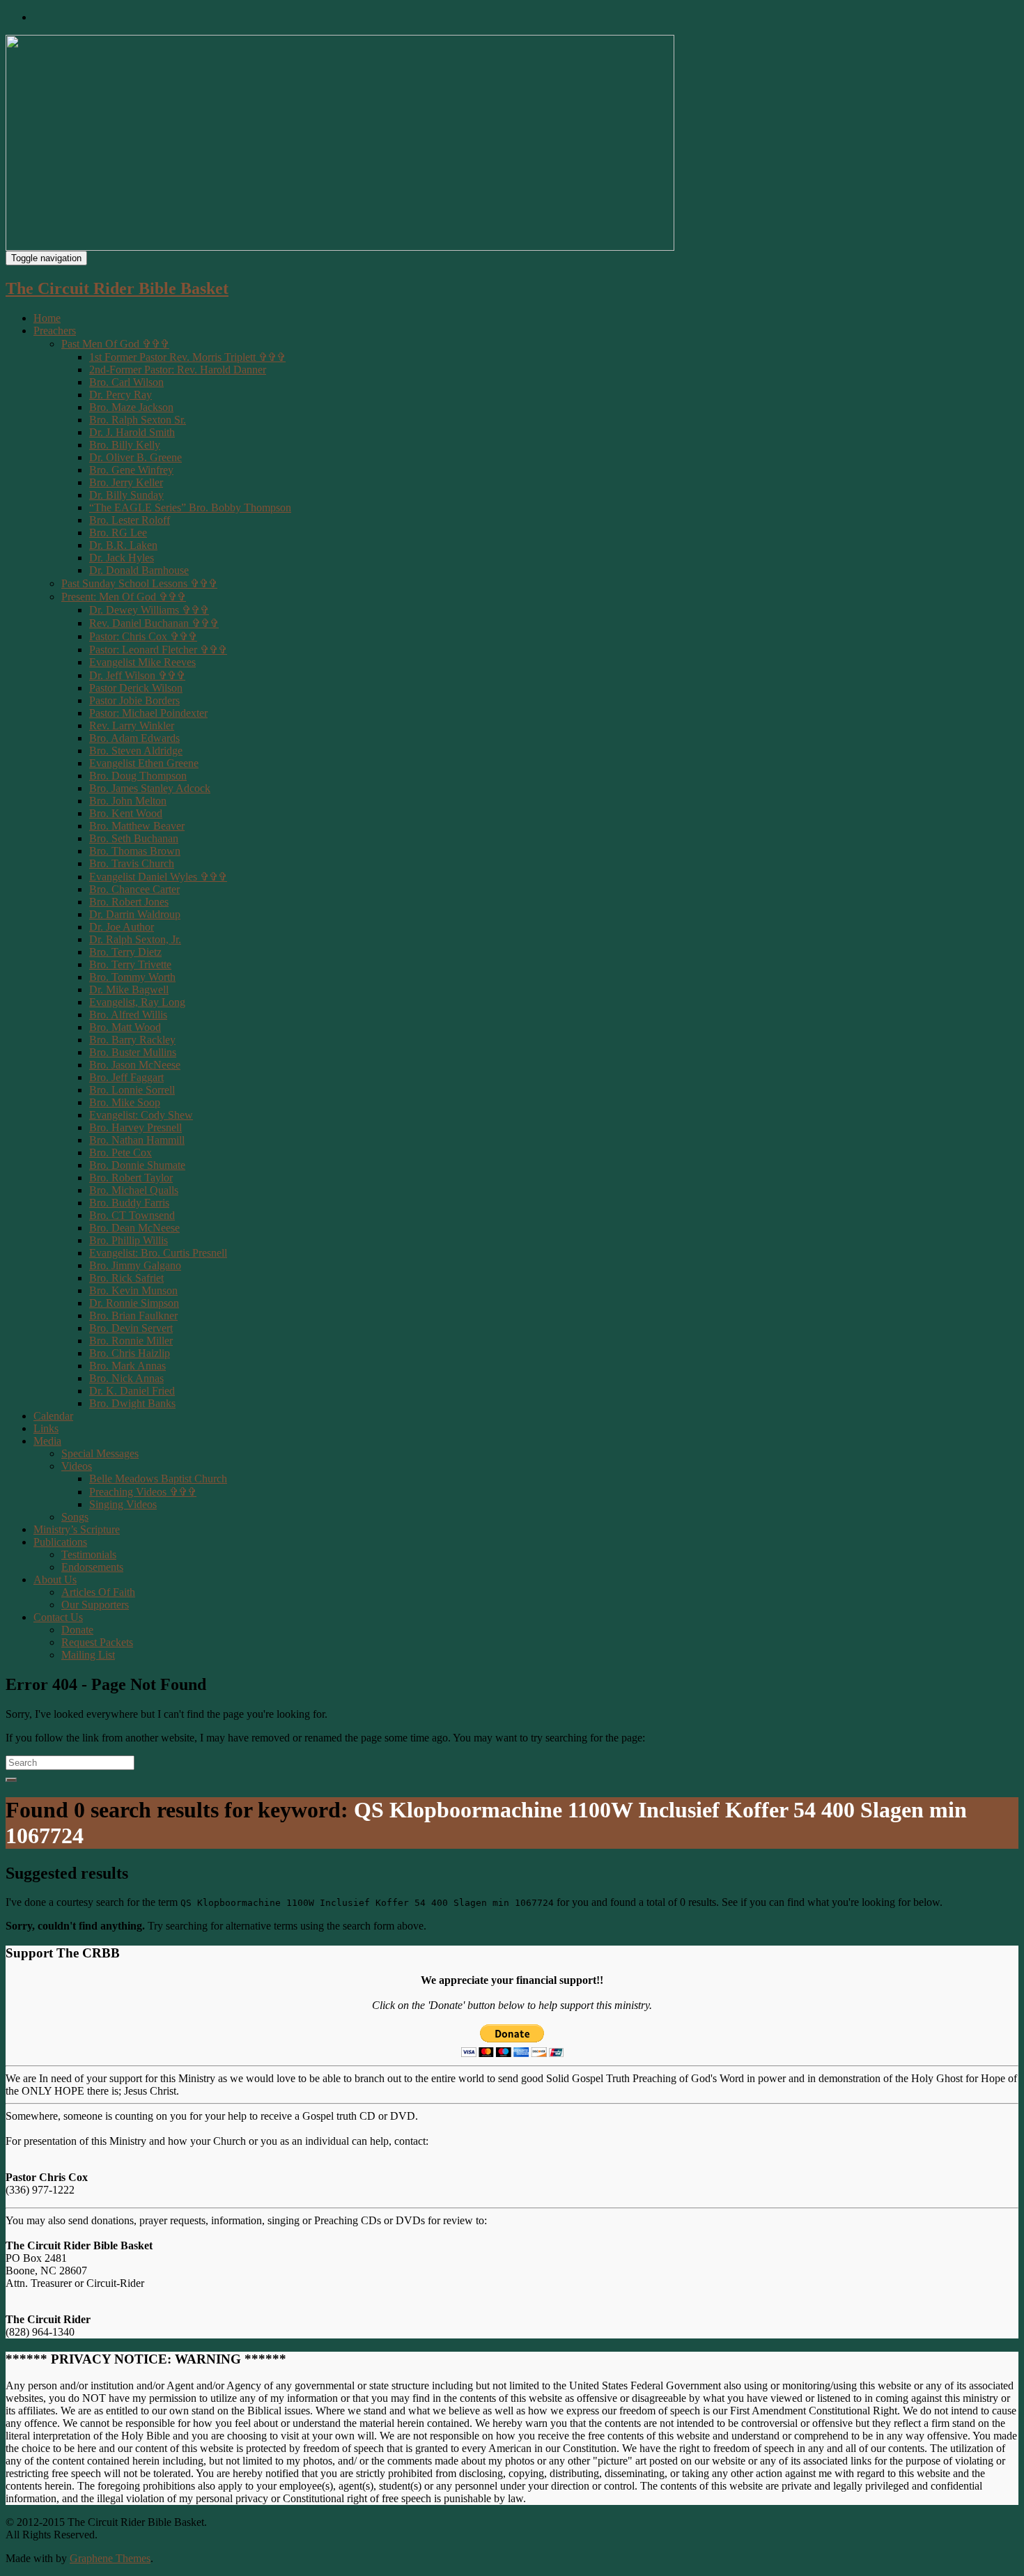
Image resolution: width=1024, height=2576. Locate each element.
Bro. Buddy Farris (129, 1203)
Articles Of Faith (98, 1592)
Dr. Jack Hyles (122, 558)
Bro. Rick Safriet (126, 1278)
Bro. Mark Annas (127, 1366)
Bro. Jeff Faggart (126, 1077)
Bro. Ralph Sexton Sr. (138, 420)
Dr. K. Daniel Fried (132, 1391)
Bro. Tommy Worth (132, 977)
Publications (60, 1542)
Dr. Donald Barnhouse (139, 570)
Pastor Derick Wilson (136, 688)
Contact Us (58, 1617)
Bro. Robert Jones (129, 902)
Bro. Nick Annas (126, 1378)
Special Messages (100, 1453)
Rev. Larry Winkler (132, 726)
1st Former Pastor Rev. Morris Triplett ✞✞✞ (187, 357)
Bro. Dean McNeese (134, 1228)
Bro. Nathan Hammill (137, 1140)
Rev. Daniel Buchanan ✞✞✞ (154, 623)
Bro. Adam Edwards (134, 738)
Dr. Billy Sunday (126, 495)
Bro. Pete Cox (121, 1153)
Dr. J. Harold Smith (132, 432)
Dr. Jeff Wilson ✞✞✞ (137, 675)
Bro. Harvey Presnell (135, 1127)
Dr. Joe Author (122, 927)
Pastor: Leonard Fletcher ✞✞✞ (158, 650)
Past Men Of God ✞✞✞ (115, 344)
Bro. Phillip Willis (129, 1240)
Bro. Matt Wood (125, 1027)
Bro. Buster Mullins (133, 1052)
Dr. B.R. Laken (123, 545)
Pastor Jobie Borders (134, 700)
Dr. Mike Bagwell (129, 990)
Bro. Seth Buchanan (134, 838)
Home (47, 318)
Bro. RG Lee (118, 533)
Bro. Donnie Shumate (137, 1165)
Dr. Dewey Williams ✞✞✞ (149, 610)
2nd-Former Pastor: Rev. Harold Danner (178, 370)
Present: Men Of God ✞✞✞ (124, 597)
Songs (75, 1517)
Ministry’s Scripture (77, 1529)
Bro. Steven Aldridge (136, 751)
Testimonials (89, 1554)
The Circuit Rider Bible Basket (117, 288)
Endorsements (92, 1567)
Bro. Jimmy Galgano (135, 1265)
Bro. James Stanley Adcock (150, 788)
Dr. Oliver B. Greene (135, 457)
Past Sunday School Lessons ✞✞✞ (139, 583)
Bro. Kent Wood (126, 813)
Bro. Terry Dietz (125, 952)
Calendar (53, 1416)
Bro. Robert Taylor (131, 1178)
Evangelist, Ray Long (137, 1002)
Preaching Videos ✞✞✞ (143, 1492)
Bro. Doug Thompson (138, 776)
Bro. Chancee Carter (134, 889)
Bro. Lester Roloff (130, 520)
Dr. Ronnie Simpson (134, 1303)
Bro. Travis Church (132, 863)
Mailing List (88, 1655)
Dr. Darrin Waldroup (135, 914)
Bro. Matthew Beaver (137, 826)
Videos (77, 1466)
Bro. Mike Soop (125, 1102)
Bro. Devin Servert (131, 1328)
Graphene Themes (110, 2558)
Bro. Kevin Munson (133, 1290)
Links (46, 1428)
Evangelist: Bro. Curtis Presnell (158, 1253)
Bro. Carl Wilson (126, 382)
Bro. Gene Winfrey (131, 470)
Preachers (55, 331)
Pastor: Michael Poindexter (148, 713)
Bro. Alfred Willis (128, 1015)
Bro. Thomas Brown (135, 851)
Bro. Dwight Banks (132, 1403)
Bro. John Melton (128, 801)
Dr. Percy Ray (121, 395)
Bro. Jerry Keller (126, 482)
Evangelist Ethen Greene (144, 763)
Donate (77, 1630)
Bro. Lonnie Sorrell (132, 1090)
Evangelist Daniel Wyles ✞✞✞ (158, 877)
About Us (55, 1580)
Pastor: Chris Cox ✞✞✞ (143, 636)
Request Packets (97, 1642)
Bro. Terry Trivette (130, 964)
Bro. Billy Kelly (125, 445)
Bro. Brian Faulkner (133, 1316)
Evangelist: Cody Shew (141, 1115)
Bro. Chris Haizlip (130, 1353)
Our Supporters (95, 1605)
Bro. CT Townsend (132, 1215)
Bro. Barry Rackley (132, 1040)
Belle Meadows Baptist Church (158, 1479)
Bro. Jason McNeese (135, 1065)
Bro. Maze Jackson (131, 407)
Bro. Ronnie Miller (131, 1341)
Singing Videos (123, 1504)
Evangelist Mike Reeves (142, 662)
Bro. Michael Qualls (134, 1190)
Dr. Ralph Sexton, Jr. (135, 939)
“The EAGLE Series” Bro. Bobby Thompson (190, 507)
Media (47, 1441)
